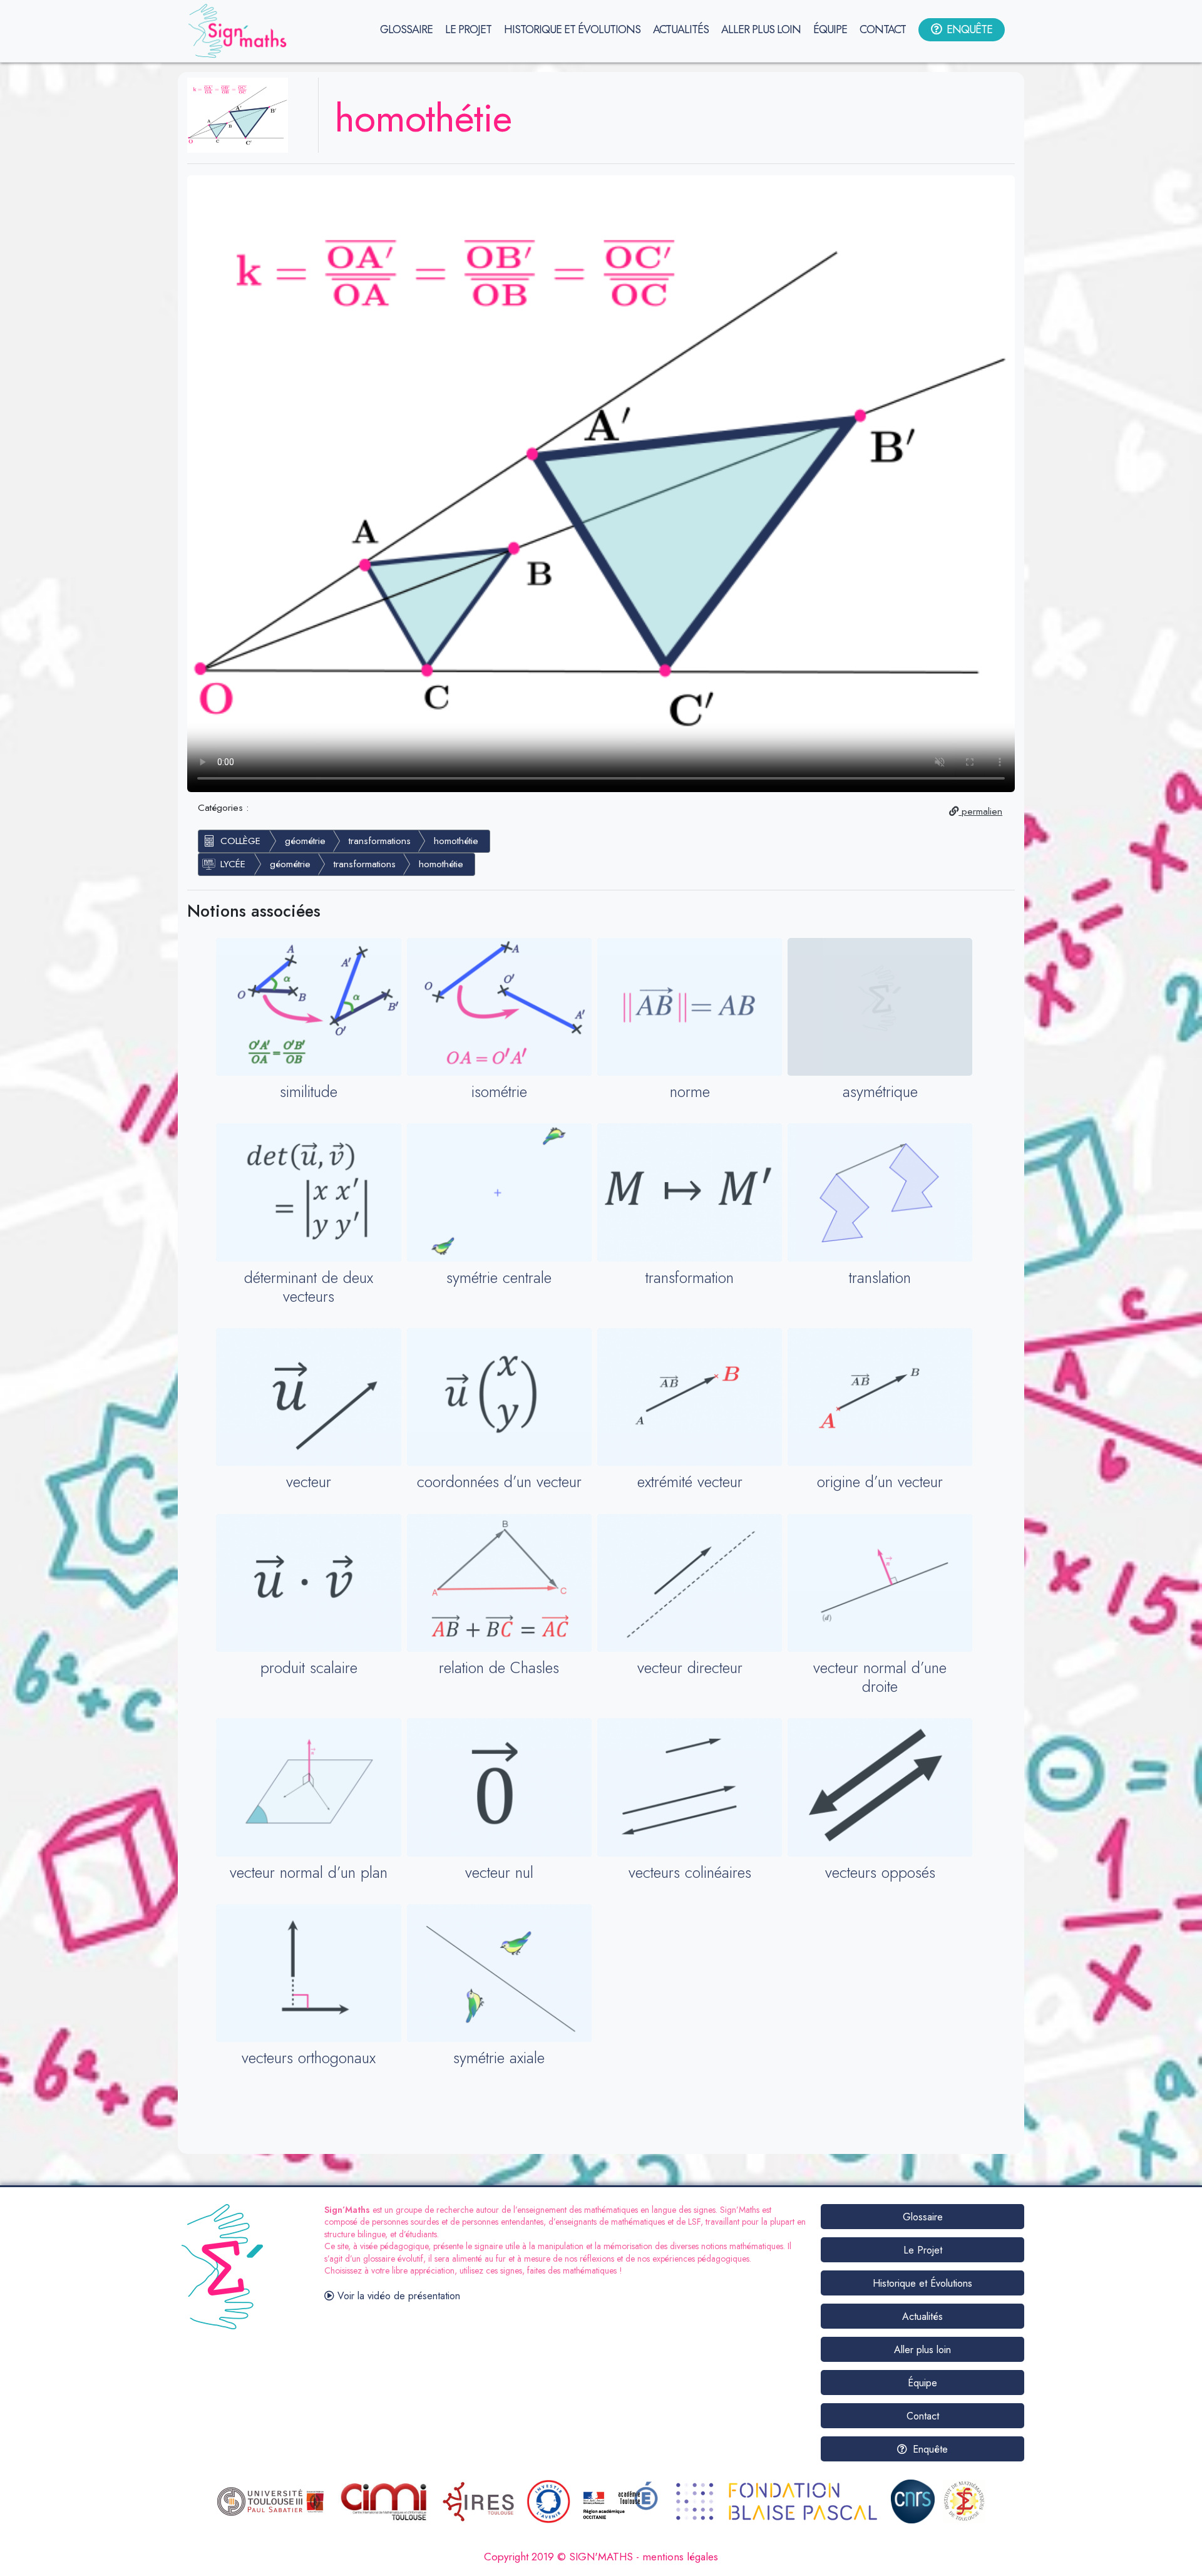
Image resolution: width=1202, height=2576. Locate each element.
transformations (380, 841)
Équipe (922, 2383)
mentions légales (680, 2557)
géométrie (305, 841)
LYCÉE (233, 864)
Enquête (929, 2449)
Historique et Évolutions (922, 2283)
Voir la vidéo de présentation (397, 2296)
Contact (923, 2416)
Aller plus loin (922, 2350)
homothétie (456, 841)
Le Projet (923, 2250)
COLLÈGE (240, 841)
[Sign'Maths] (240, 31)
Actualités (922, 2316)
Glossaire (923, 2217)
